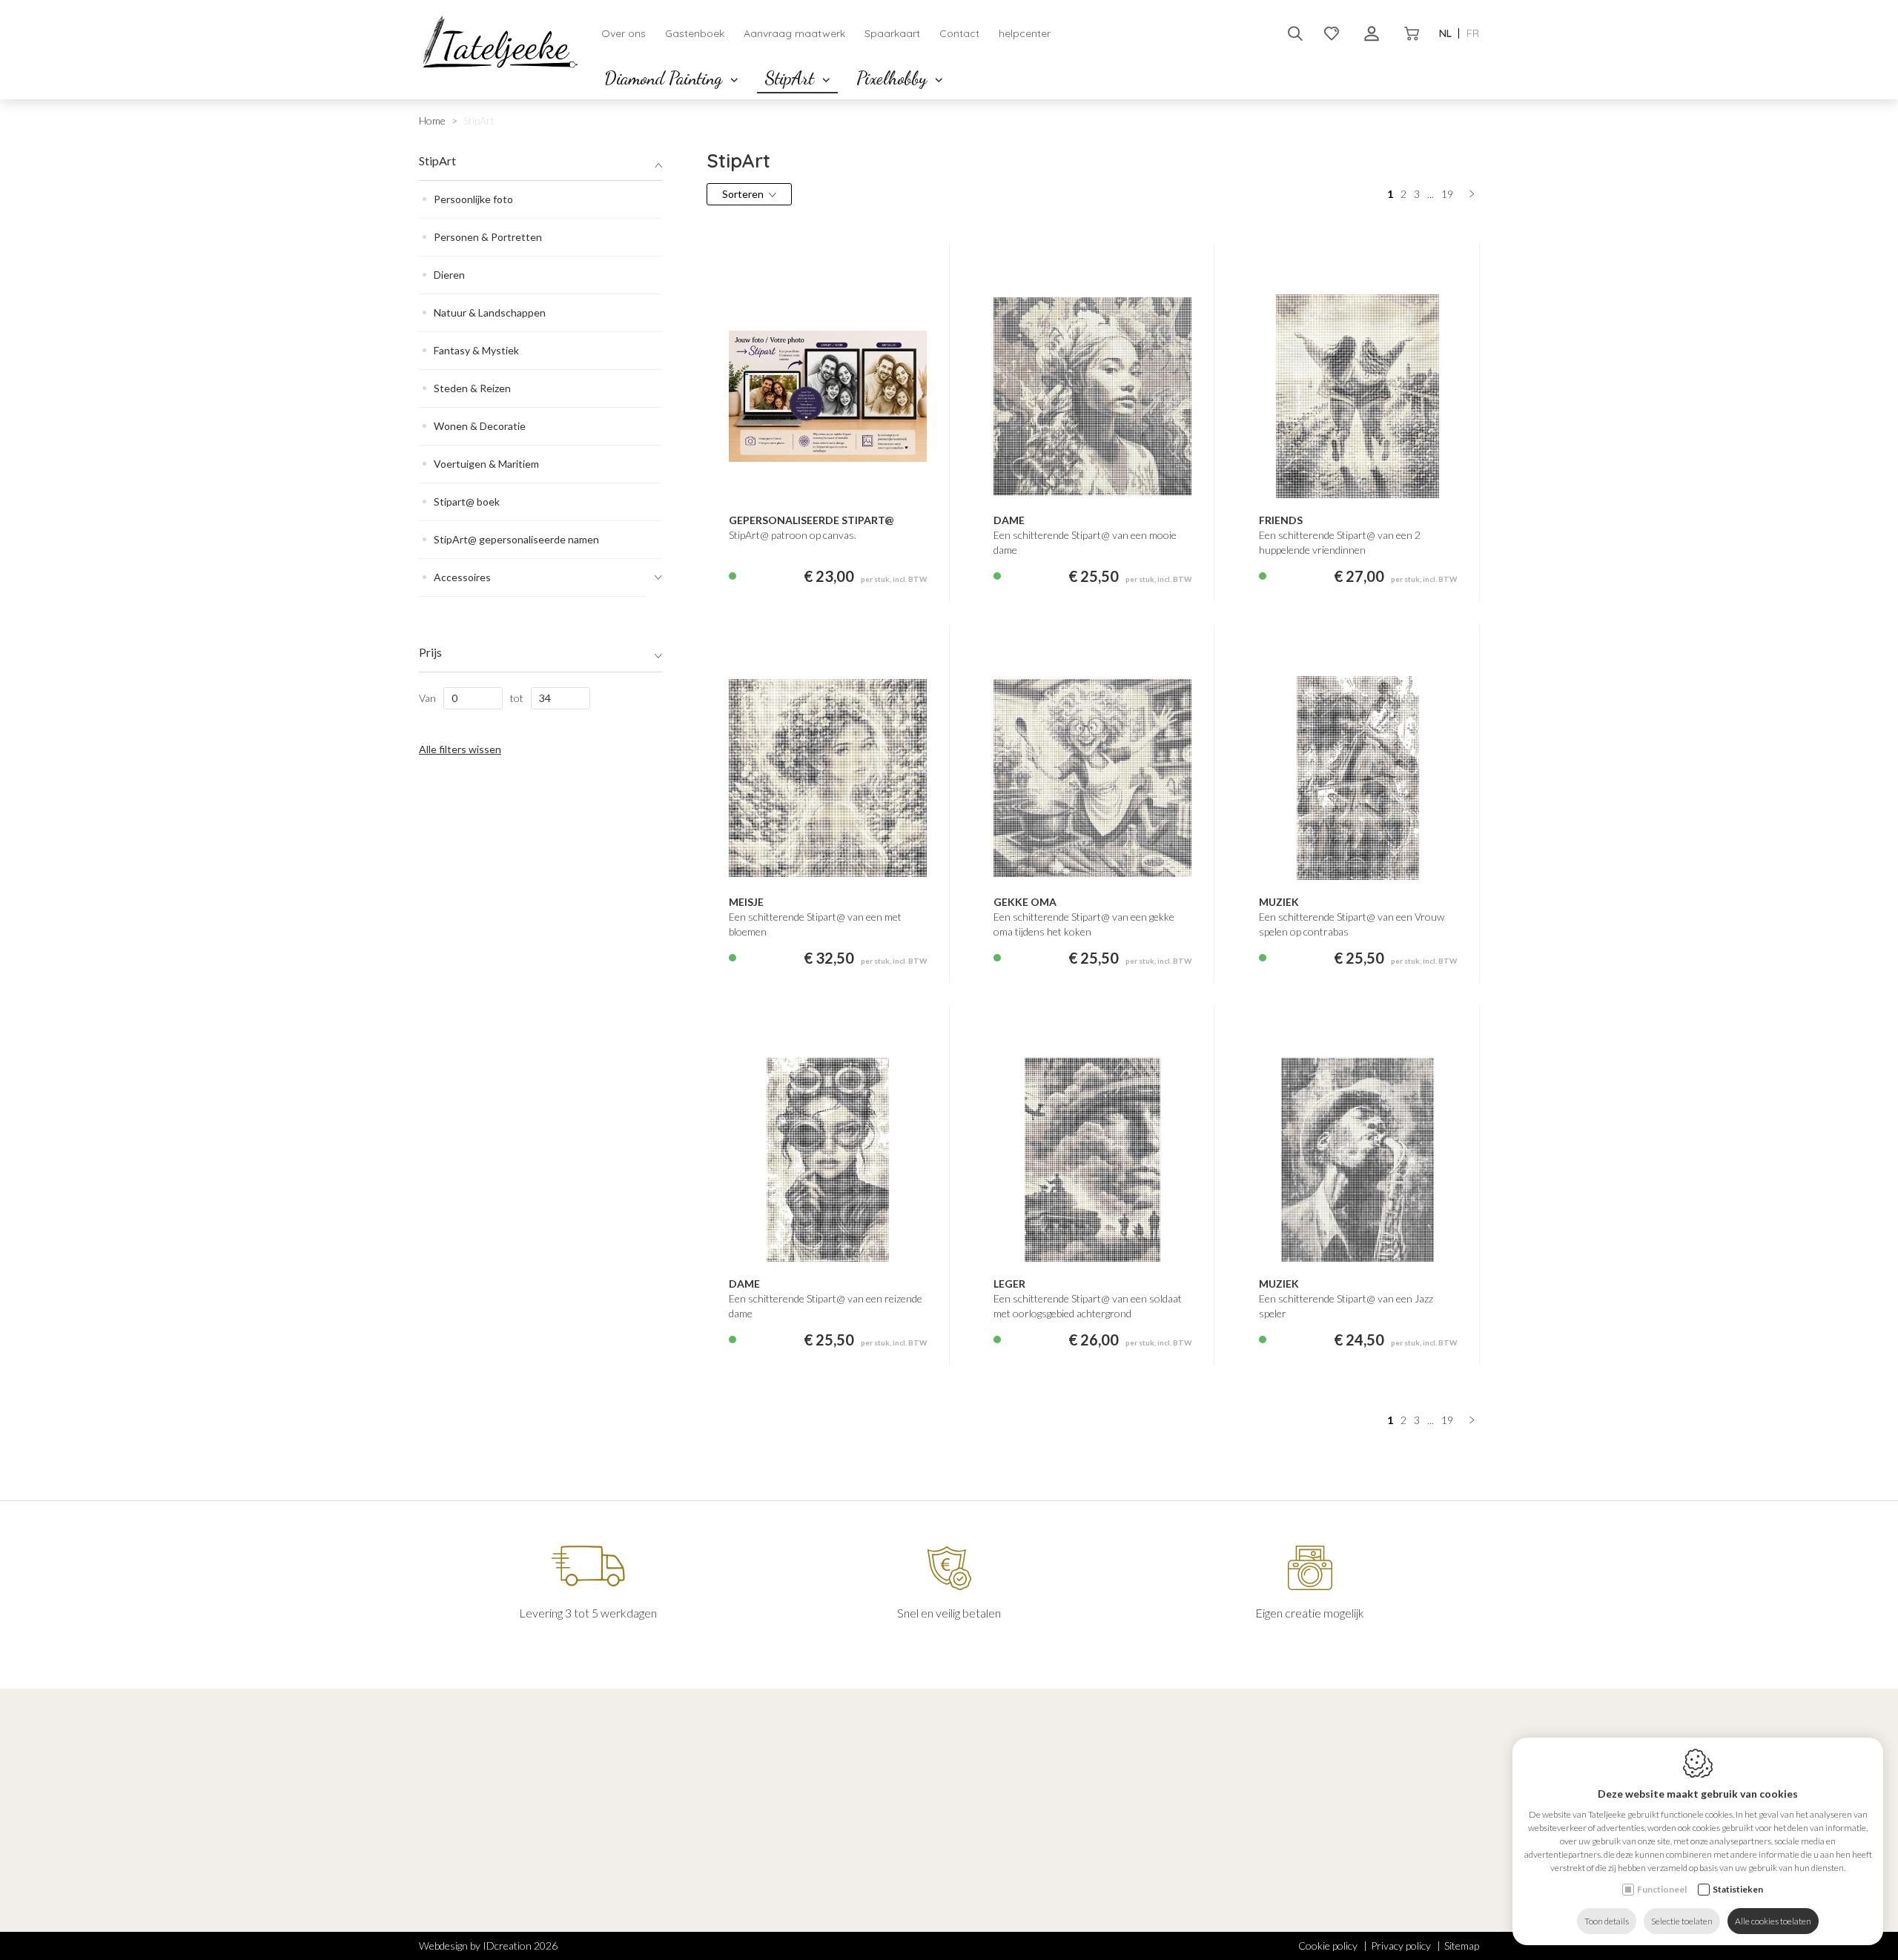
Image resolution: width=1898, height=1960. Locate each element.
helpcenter (1025, 33)
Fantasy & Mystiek (476, 350)
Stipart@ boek (467, 501)
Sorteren (743, 194)
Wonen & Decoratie (480, 426)
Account (986, 1800)
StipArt (791, 78)
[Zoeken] (1295, 33)
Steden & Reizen (472, 388)
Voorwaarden (991, 1897)
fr (1473, 33)
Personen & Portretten (488, 237)
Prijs (430, 652)
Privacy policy (1401, 1946)
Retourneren (989, 1935)
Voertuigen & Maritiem (486, 464)
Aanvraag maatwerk (794, 33)
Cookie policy (1328, 1946)
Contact (959, 33)
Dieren (449, 275)
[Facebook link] (426, 1890)
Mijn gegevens (991, 1825)
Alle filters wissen (460, 749)
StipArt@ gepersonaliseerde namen (516, 539)
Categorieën (725, 1800)
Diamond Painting (665, 78)
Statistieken (1738, 1889)
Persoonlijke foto (473, 199)
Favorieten (985, 1845)
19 (1447, 194)
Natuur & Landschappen (490, 312)
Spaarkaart (892, 33)
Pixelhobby (894, 78)
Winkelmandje (992, 1864)
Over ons (624, 33)
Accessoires (462, 577)
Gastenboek (695, 33)
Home (432, 120)
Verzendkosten (994, 1916)
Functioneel (1662, 1889)
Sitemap (1462, 1946)
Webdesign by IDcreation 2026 (488, 1946)
